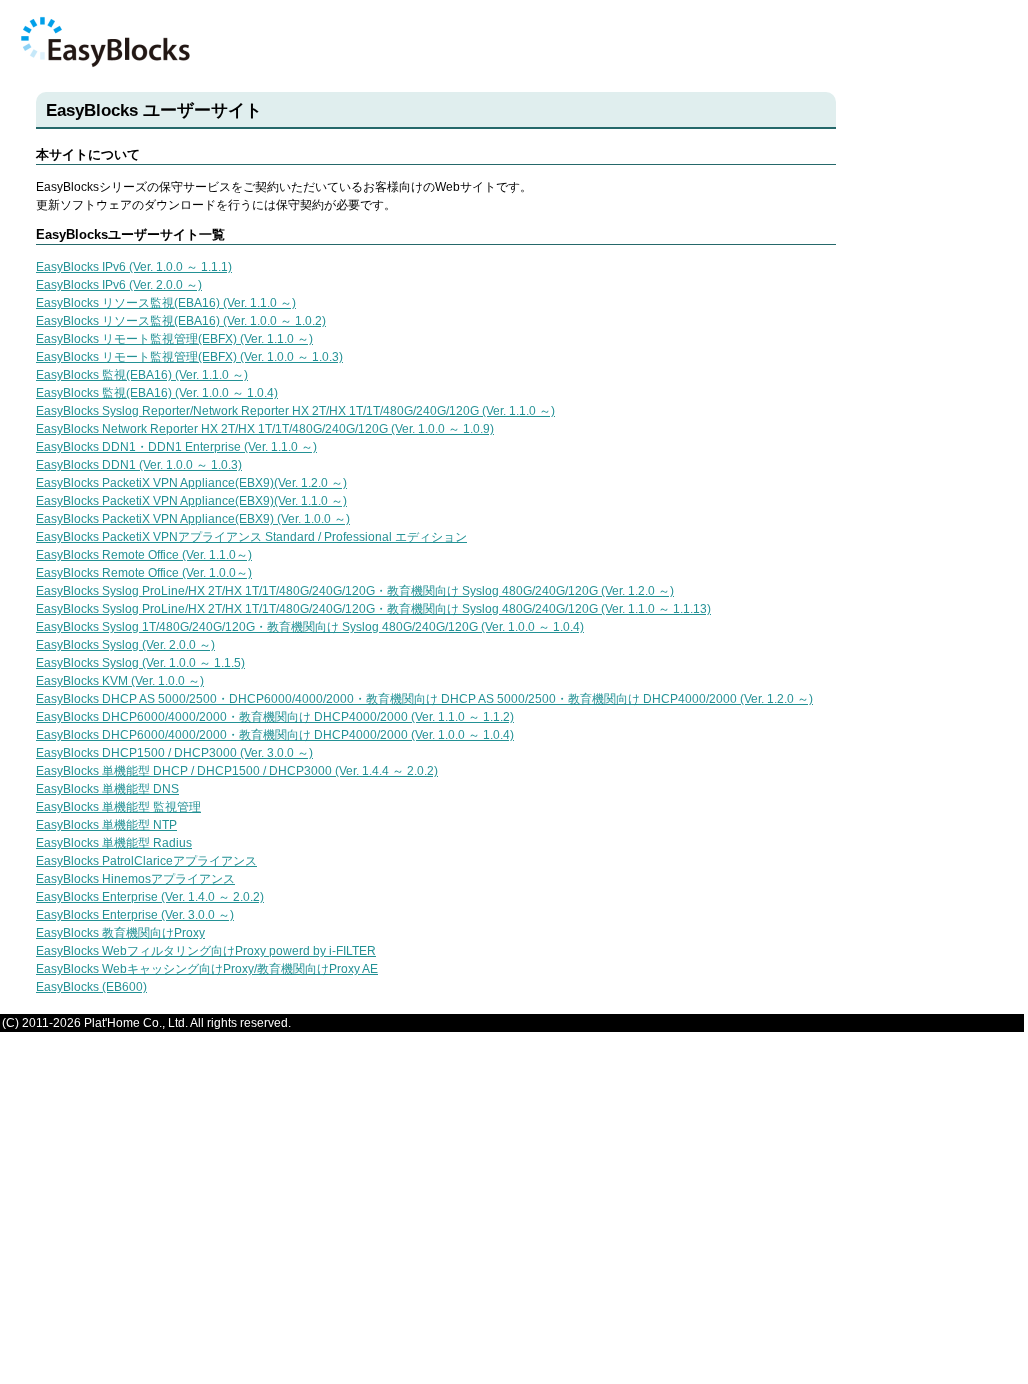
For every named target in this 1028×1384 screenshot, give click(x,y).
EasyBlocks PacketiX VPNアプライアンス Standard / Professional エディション (251, 537)
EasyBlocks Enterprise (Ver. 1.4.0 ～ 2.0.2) (150, 897)
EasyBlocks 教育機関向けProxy (120, 933)
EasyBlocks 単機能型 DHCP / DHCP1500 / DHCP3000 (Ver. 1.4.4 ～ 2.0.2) (237, 771)
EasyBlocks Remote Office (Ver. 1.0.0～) (144, 573)
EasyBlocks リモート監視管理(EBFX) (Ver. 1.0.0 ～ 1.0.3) (189, 357)
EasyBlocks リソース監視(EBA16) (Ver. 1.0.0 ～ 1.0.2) (181, 321)
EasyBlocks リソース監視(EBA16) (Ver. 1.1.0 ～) (166, 303)
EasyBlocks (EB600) (91, 987)
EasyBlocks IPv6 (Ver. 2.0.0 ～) (119, 285)
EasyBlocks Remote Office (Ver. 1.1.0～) (144, 555)
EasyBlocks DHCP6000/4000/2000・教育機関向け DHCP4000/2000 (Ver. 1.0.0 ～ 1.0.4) (275, 735)
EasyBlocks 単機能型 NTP (106, 825)
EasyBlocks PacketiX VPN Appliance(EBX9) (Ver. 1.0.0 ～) (193, 519)
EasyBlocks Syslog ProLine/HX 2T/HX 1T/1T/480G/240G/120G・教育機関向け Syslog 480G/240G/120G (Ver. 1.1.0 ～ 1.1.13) (373, 609)
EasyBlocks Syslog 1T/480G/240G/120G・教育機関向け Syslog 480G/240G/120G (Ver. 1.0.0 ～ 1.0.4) (310, 627)
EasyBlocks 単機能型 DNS (107, 789)
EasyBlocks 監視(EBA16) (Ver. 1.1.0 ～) (142, 375)
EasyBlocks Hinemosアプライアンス (135, 879)
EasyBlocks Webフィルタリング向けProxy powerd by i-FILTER (206, 951)
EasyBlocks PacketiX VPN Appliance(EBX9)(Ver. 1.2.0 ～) (191, 483)
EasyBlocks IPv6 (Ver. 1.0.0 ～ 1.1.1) (134, 267)
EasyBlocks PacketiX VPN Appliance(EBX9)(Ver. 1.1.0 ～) (191, 501)
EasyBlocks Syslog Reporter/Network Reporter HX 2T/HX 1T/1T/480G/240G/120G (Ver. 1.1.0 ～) (295, 411)
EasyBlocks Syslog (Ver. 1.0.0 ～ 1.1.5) (140, 663)
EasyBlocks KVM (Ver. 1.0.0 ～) (120, 681)
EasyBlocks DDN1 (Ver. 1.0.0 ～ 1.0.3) (139, 465)
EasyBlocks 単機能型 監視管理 (118, 807)
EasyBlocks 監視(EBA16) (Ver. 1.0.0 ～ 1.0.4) (157, 393)
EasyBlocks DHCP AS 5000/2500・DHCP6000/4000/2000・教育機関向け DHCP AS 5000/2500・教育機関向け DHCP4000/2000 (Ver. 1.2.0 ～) (424, 699)
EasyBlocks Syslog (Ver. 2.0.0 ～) (125, 645)
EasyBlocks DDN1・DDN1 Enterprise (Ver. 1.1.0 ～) (176, 447)
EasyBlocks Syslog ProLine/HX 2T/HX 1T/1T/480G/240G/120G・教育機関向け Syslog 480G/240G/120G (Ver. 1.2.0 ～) (355, 591)
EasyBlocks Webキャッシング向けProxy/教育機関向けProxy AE (207, 969)
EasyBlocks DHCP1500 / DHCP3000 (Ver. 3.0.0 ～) (174, 753)
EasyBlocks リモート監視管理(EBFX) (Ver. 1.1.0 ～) (174, 339)
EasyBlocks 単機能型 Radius (114, 843)
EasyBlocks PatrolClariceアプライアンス (146, 861)
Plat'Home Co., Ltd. (136, 1023)
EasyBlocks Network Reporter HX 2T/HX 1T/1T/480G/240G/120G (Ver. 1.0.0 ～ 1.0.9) (265, 429)
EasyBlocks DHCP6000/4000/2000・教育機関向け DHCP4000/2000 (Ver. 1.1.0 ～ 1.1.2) (275, 717)
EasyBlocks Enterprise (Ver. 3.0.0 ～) (135, 915)
